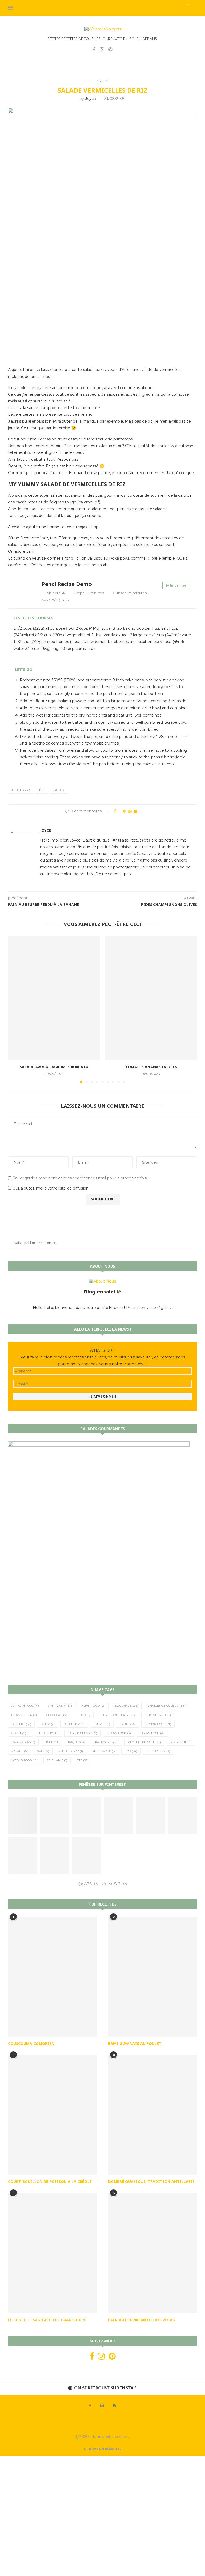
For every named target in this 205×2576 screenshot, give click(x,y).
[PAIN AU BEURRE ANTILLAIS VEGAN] (153, 2253)
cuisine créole (160, 1715)
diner (48, 1724)
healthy (49, 1733)
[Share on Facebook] (115, 811)
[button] (15, 1009)
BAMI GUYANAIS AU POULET (135, 2043)
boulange (126, 1706)
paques (77, 1742)
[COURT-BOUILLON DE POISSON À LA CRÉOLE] (52, 2115)
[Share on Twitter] (119, 811)
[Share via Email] (136, 811)
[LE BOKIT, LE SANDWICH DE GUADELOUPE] (52, 2253)
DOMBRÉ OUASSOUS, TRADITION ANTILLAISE (151, 2181)
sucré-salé (104, 1751)
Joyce (91, 99)
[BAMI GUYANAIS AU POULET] (153, 1977)
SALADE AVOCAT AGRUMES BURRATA (54, 1067)
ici (149, 558)
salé (43, 1751)
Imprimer (178, 585)
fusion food (158, 1724)
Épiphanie (57, 1760)
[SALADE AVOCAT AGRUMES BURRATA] (54, 998)
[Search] (194, 8)
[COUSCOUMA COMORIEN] (52, 1977)
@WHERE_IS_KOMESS (103, 1884)
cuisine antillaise (118, 1715)
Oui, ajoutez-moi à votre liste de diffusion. (50, 1188)
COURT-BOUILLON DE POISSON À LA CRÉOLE (50, 2181)
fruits (128, 1724)
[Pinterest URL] (23, 1815)
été (42, 790)
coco (84, 1715)
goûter (21, 1733)
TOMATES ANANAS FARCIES (151, 1067)
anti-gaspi (60, 1706)
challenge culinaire (167, 1706)
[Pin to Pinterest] (125, 811)
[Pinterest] (110, 50)
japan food (152, 1733)
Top (131, 1751)
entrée (102, 1724)
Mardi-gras (23, 1742)
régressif (181, 1742)
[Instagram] (102, 50)
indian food (119, 1733)
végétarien (158, 1751)
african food (25, 1706)
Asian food (21, 790)
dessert (21, 1724)
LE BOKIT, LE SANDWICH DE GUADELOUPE (47, 2320)
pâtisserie (107, 1742)
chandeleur (24, 1715)
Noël (52, 1742)
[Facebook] (94, 50)
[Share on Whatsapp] (130, 811)
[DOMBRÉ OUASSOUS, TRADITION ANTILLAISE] (153, 2115)
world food (24, 1760)
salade (60, 790)
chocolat (57, 1715)
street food (71, 1751)
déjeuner (74, 1724)
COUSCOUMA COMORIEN (31, 2043)
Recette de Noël (144, 1742)
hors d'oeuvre (82, 1733)
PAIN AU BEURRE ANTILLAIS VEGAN (142, 2320)
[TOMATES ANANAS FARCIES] (151, 998)
